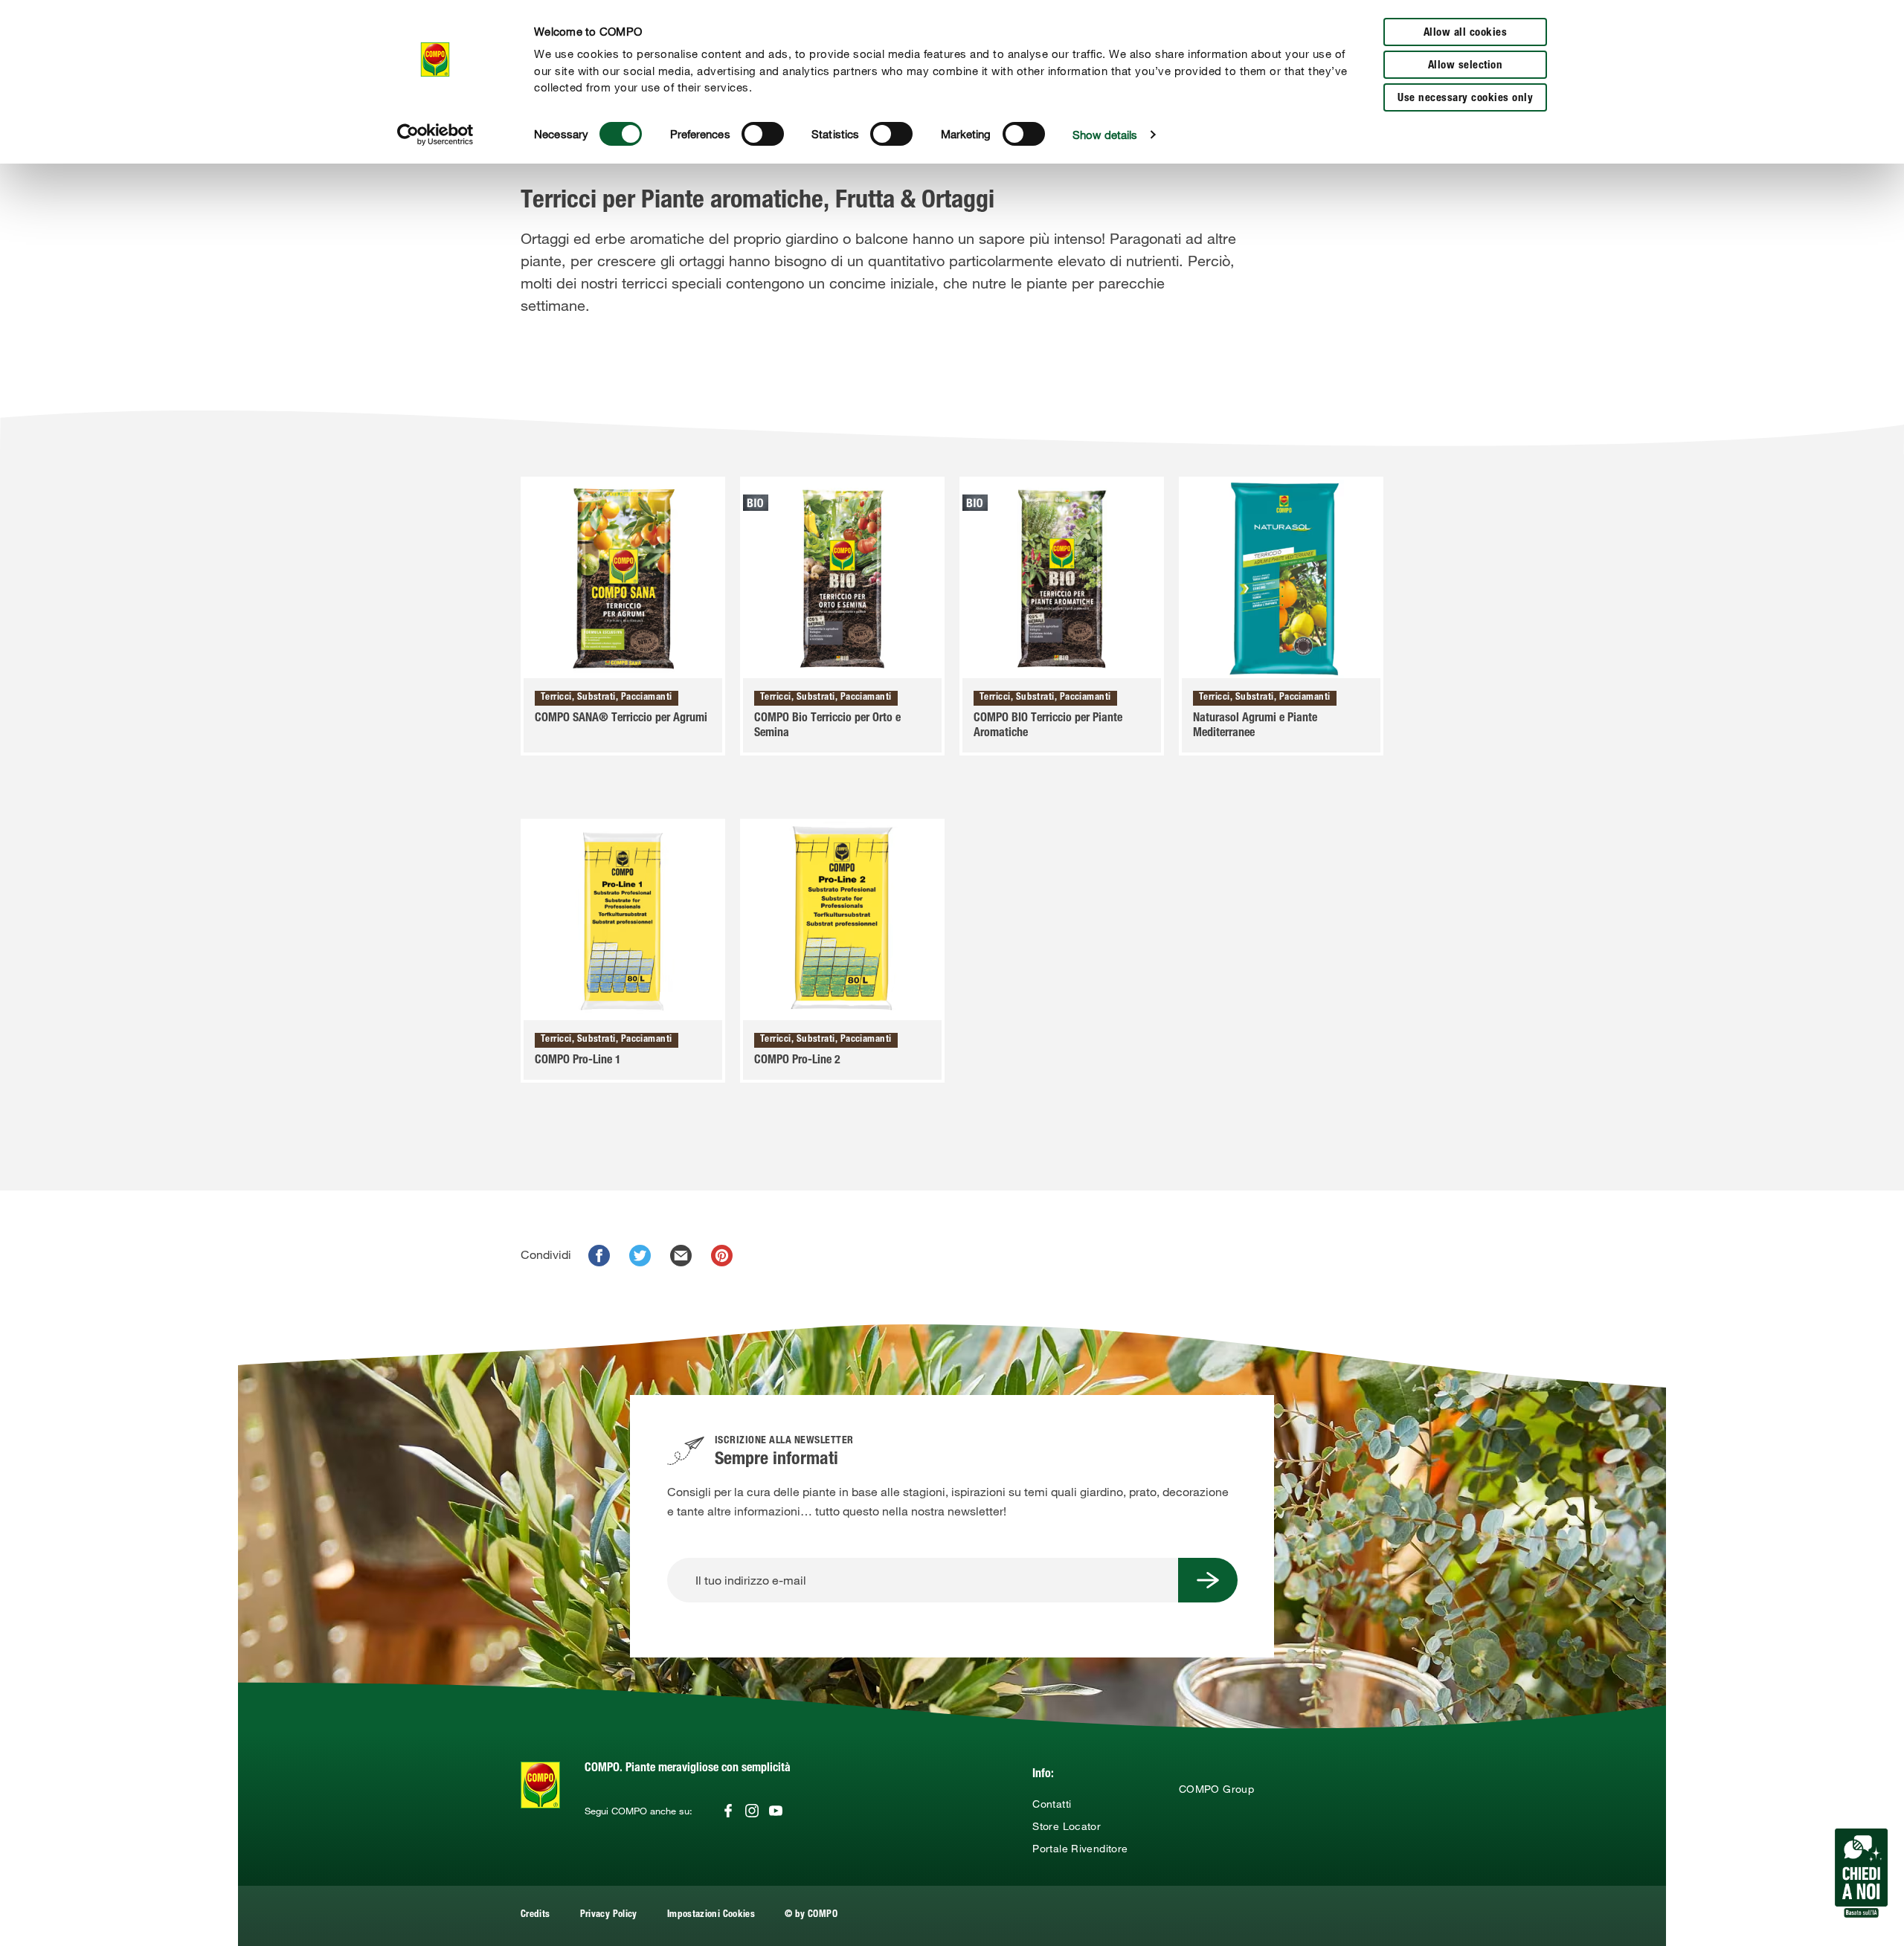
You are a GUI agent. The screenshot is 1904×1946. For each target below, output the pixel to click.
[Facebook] (728, 1811)
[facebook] (599, 1256)
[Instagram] (752, 1811)
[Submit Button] (1208, 1580)
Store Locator (1067, 1826)
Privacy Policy (609, 1915)
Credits (535, 1915)
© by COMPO (811, 1915)
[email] (681, 1256)
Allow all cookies (1466, 33)
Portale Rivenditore (1080, 1849)
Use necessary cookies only (1465, 99)
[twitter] (640, 1256)
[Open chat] (1861, 1873)
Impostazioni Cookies (711, 1915)
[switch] (763, 134)
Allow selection (1466, 66)
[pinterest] (722, 1256)
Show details (1105, 135)
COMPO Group (1216, 1789)
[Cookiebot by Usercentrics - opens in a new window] (435, 135)
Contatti (1052, 1804)
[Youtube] (776, 1811)
